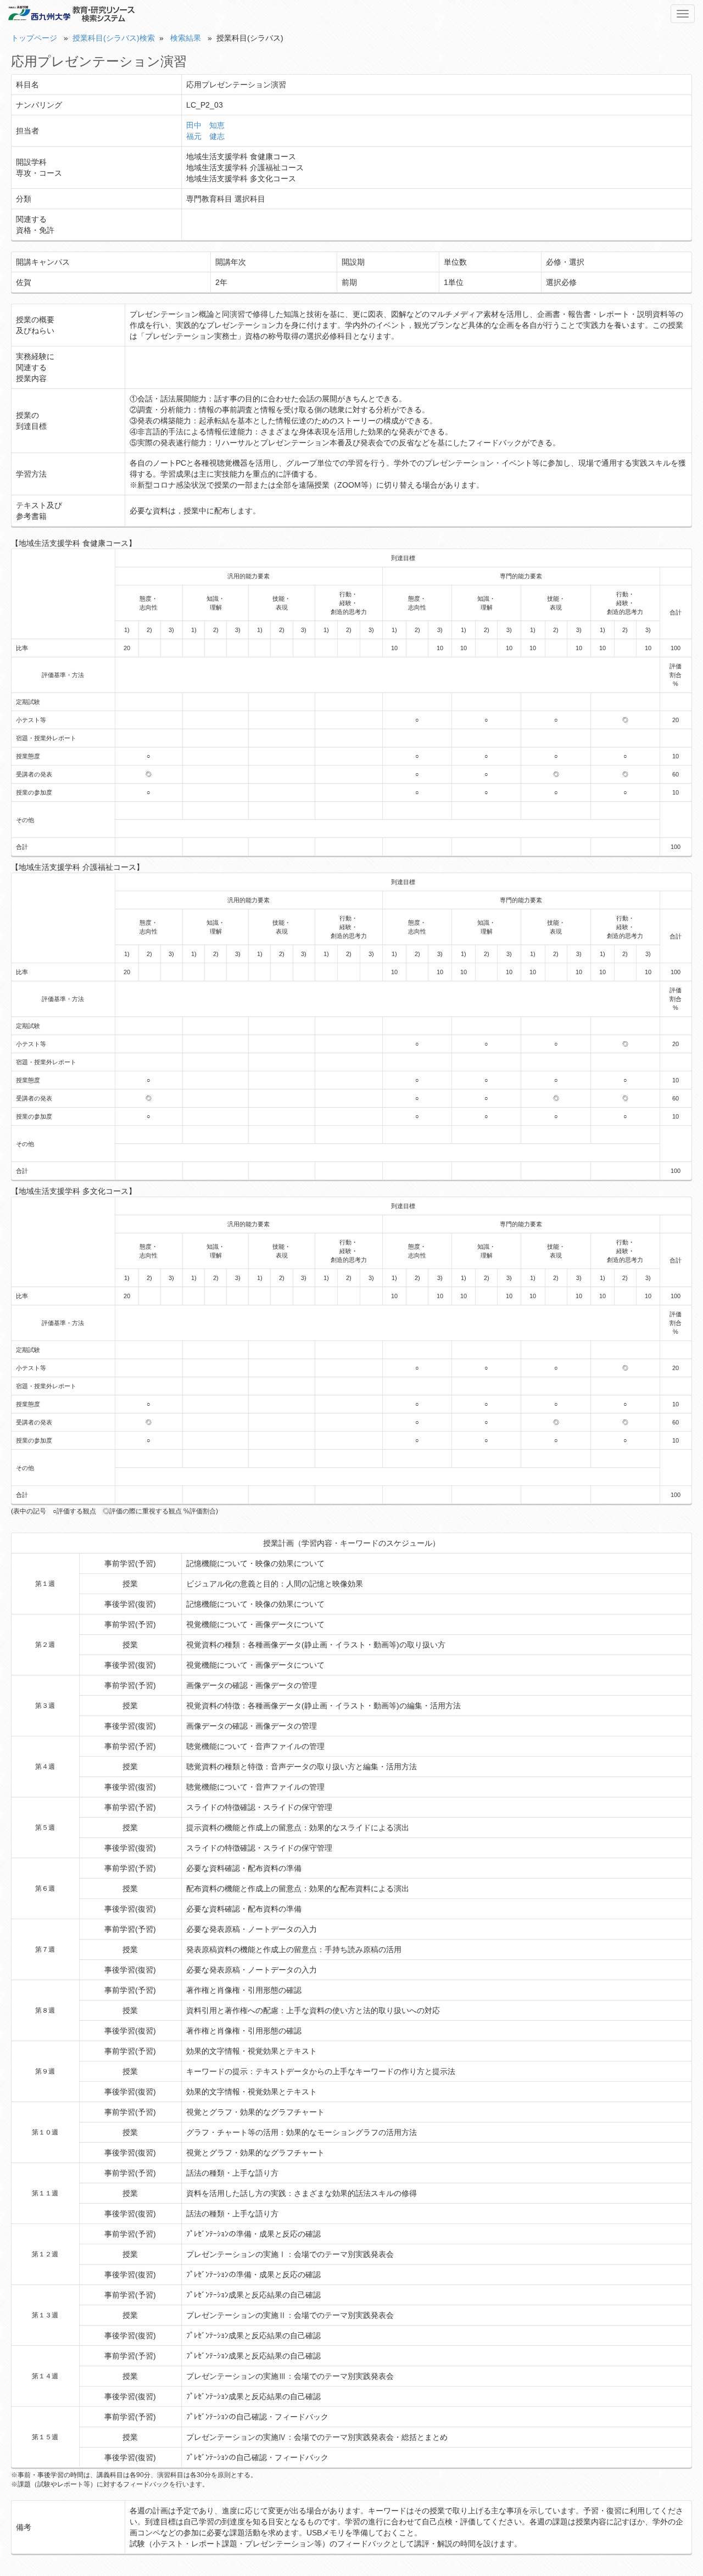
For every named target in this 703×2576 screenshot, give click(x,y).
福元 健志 (205, 136)
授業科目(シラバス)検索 (114, 38)
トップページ (34, 38)
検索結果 (186, 38)
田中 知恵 (205, 125)
